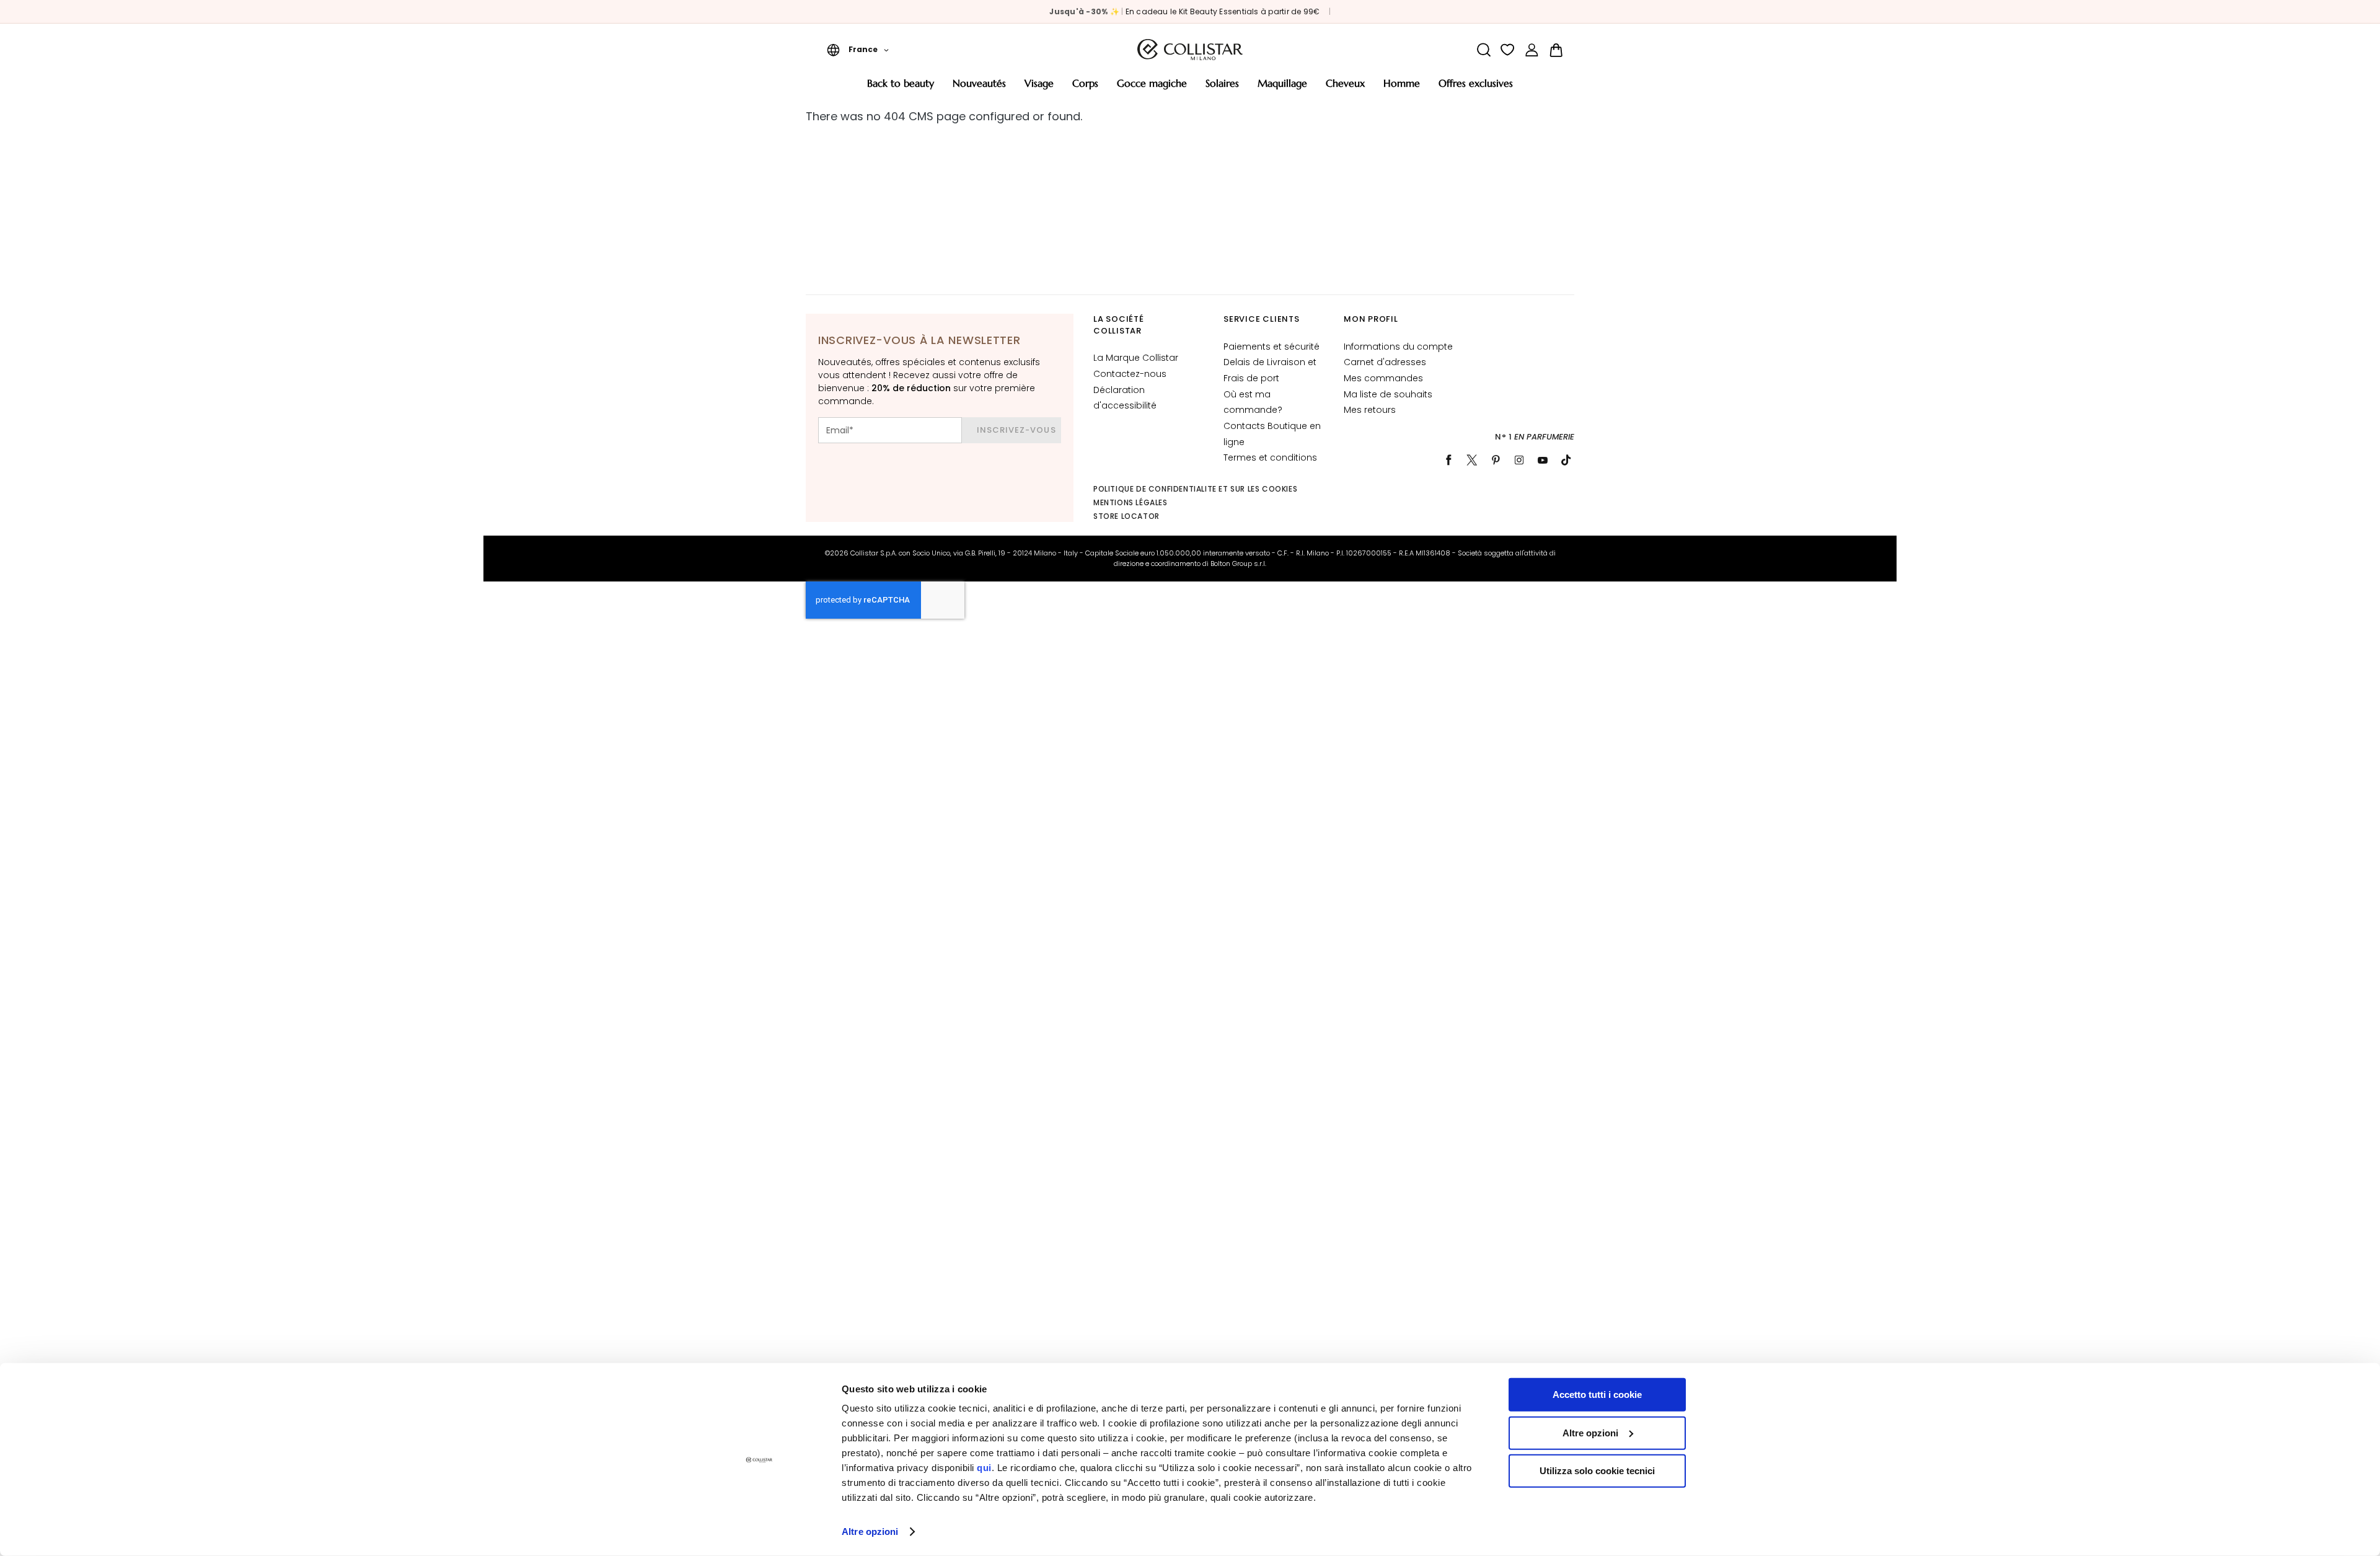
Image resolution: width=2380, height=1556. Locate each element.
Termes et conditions (1270, 458)
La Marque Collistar (1136, 358)
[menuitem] (901, 88)
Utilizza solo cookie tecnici (1597, 1471)
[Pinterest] (1496, 460)
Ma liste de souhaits (1388, 394)
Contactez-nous (1130, 374)
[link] (1532, 50)
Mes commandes (1383, 378)
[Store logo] (1190, 50)
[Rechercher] (1483, 50)
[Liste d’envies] (1508, 50)
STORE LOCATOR (1126, 516)
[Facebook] (1448, 460)
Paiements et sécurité (1272, 347)
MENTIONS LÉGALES (1130, 502)
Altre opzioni (870, 1532)
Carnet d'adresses (1385, 362)
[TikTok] (1566, 460)
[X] (1472, 460)
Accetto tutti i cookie (1597, 1395)
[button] (858, 50)
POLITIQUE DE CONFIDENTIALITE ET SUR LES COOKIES (1195, 489)
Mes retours (1370, 410)
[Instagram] (1519, 460)
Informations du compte (1398, 347)
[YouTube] (1543, 460)
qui (984, 1468)
